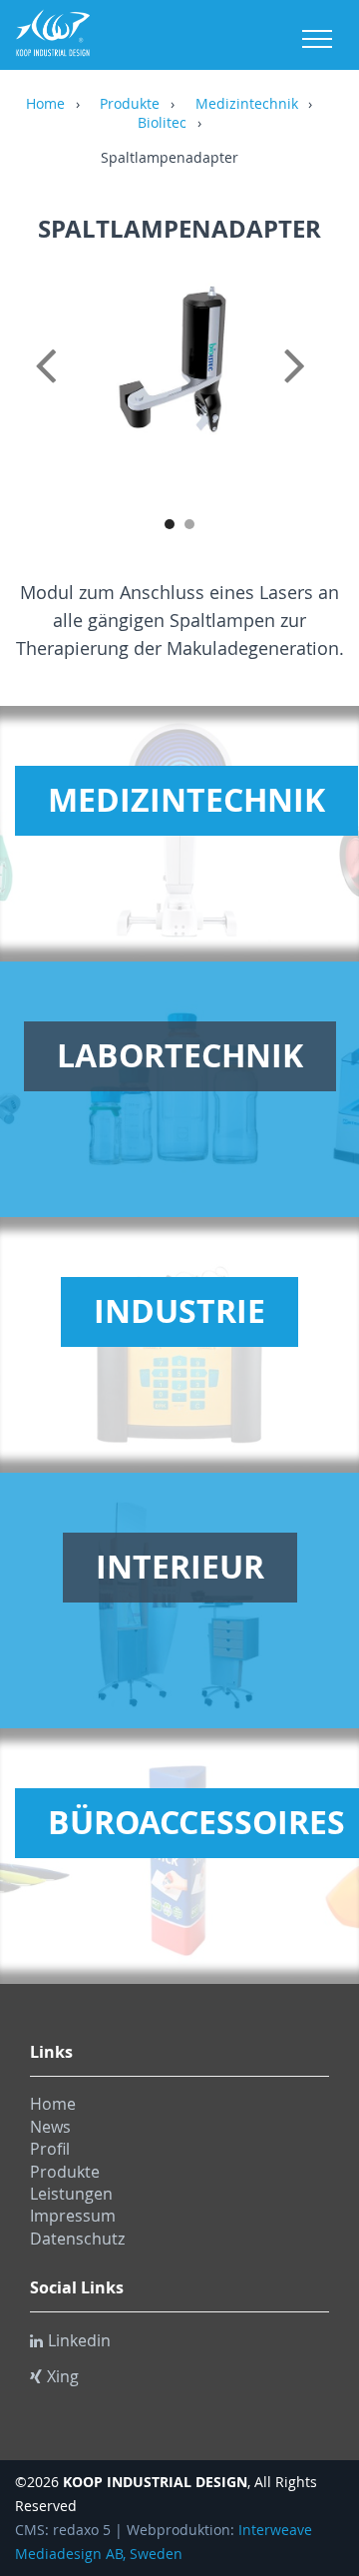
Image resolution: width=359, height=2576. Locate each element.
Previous (50, 387)
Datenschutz (77, 2239)
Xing (63, 2376)
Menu (317, 39)
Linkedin (79, 2340)
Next (309, 387)
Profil (50, 2149)
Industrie (179, 1311)
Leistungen (71, 2194)
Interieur (180, 1567)
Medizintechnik (247, 105)
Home (45, 105)
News (50, 2127)
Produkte (130, 105)
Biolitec (162, 124)
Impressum (73, 2216)
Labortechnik (180, 1055)
